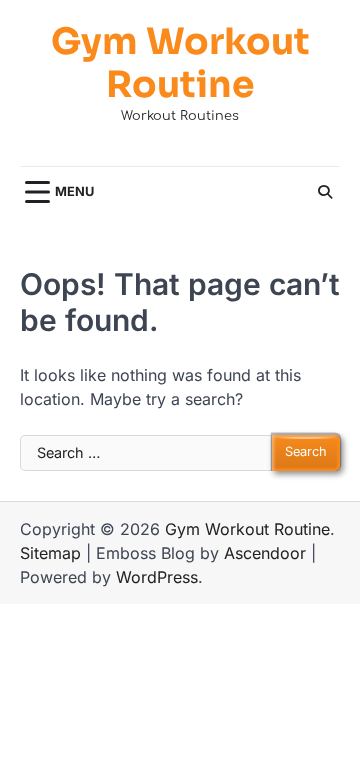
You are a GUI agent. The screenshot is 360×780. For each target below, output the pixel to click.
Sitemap (50, 553)
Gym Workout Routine (180, 63)
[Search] (325, 192)
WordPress (157, 577)
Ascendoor (265, 553)
